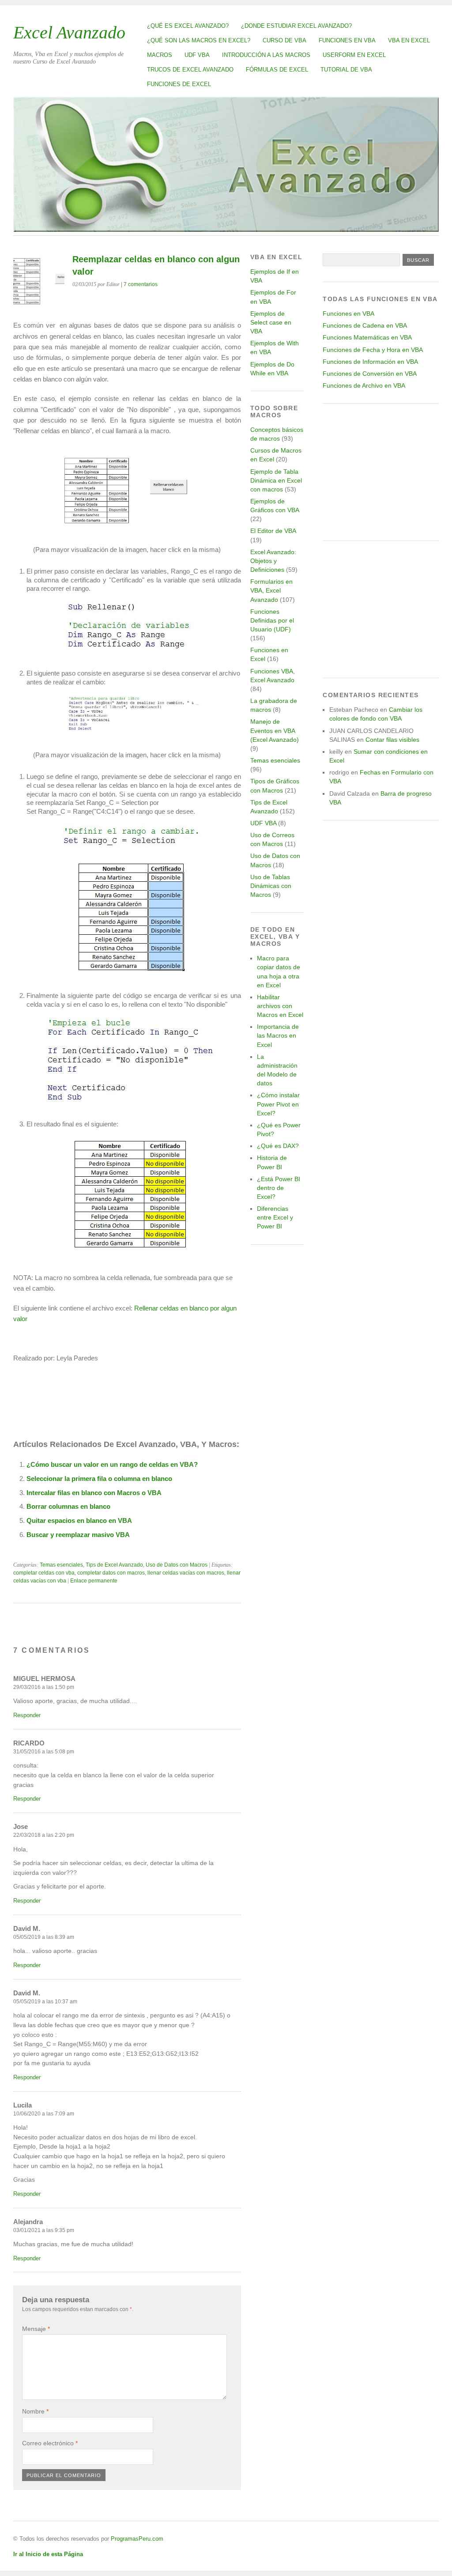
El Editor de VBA (273, 531)
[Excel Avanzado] (226, 229)
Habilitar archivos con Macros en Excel (280, 1006)
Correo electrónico (50, 2443)
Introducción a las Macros (266, 55)
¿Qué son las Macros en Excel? (199, 40)
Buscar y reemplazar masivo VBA (78, 1535)
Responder (27, 1715)
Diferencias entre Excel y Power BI (275, 1217)
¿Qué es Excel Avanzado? (188, 26)
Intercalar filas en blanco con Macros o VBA (94, 1493)
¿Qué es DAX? (278, 1146)
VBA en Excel (409, 40)
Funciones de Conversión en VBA (370, 374)
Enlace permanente (94, 1581)
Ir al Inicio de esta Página (48, 2554)
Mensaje (36, 2329)
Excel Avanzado (69, 32)
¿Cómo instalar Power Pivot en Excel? (278, 1104)
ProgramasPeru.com (137, 2539)
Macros (160, 55)
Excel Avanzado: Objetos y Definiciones (273, 561)
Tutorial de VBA (346, 70)
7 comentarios (141, 284)
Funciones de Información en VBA (370, 362)
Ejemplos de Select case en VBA (271, 322)
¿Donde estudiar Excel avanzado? (296, 26)
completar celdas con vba (44, 1573)
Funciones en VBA (347, 40)
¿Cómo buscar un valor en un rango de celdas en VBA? (112, 1464)
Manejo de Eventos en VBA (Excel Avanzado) (275, 730)
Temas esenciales (61, 1565)
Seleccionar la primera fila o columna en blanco (99, 1479)
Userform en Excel (354, 55)
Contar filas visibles (392, 740)
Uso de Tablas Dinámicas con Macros (271, 886)
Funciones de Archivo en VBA (364, 385)
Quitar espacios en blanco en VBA (79, 1520)
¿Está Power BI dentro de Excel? (279, 1188)
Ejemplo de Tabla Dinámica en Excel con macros (276, 480)
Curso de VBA (284, 40)
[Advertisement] (381, 472)
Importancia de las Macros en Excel (278, 1035)
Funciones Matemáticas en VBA (367, 337)
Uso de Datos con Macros (177, 1565)
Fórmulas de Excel (277, 70)
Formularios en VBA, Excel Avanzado (271, 590)
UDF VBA (197, 55)
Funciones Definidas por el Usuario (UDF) (272, 620)
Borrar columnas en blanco (68, 1506)
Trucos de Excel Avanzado (190, 70)
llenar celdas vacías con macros (186, 1573)
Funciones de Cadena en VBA (365, 325)
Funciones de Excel (179, 84)
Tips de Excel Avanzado (114, 1565)
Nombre (35, 2411)
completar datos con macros (111, 1573)
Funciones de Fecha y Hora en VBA (373, 350)
